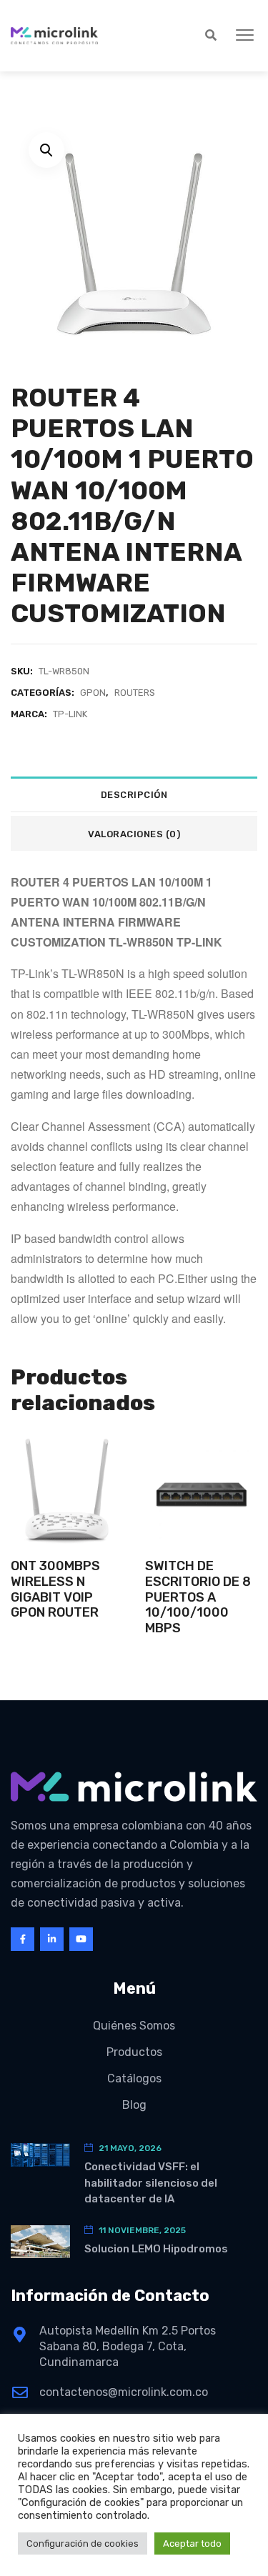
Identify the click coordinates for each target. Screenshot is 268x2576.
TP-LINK (70, 714)
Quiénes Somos (134, 2026)
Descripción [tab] (134, 795)
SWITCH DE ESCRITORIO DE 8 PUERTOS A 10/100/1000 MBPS (198, 1597)
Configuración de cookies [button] (83, 2543)
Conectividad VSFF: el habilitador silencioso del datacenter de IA (151, 2183)
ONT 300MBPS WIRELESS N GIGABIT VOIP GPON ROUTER (55, 1589)
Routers (135, 693)
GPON (93, 693)
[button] (245, 36)
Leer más (67, 1518)
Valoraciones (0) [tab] (134, 834)
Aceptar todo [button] (192, 2543)
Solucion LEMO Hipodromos (156, 2249)
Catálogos (134, 2078)
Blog (134, 2105)
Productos (134, 2052)
